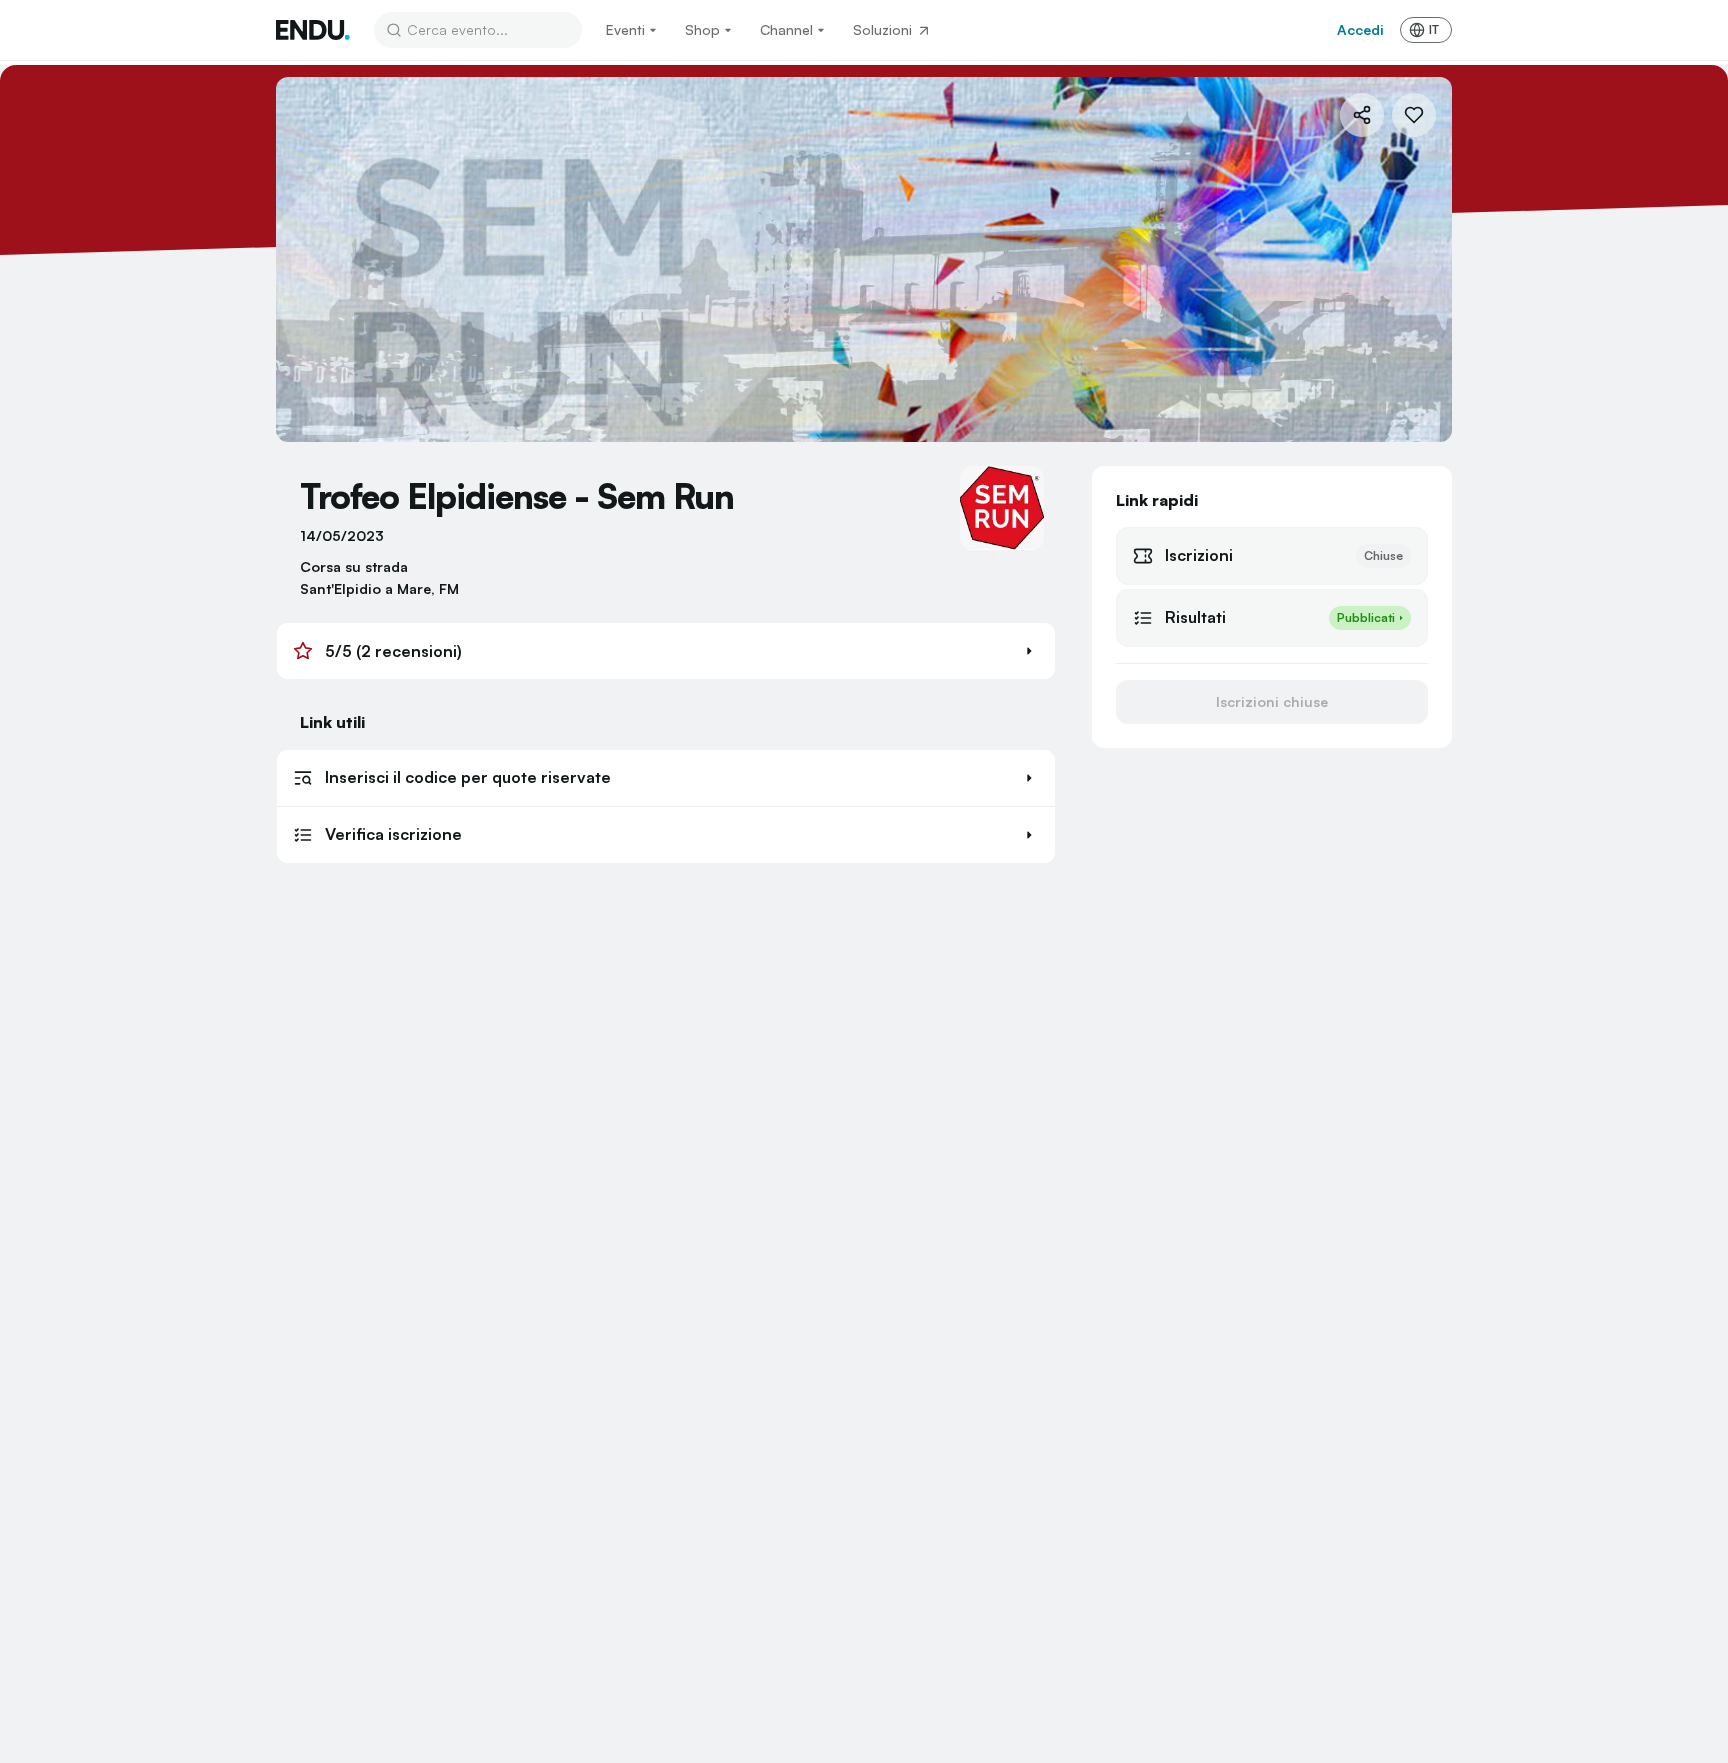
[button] (666, 651)
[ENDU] (313, 30)
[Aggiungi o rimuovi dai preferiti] (1414, 115)
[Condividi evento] (1362, 115)
